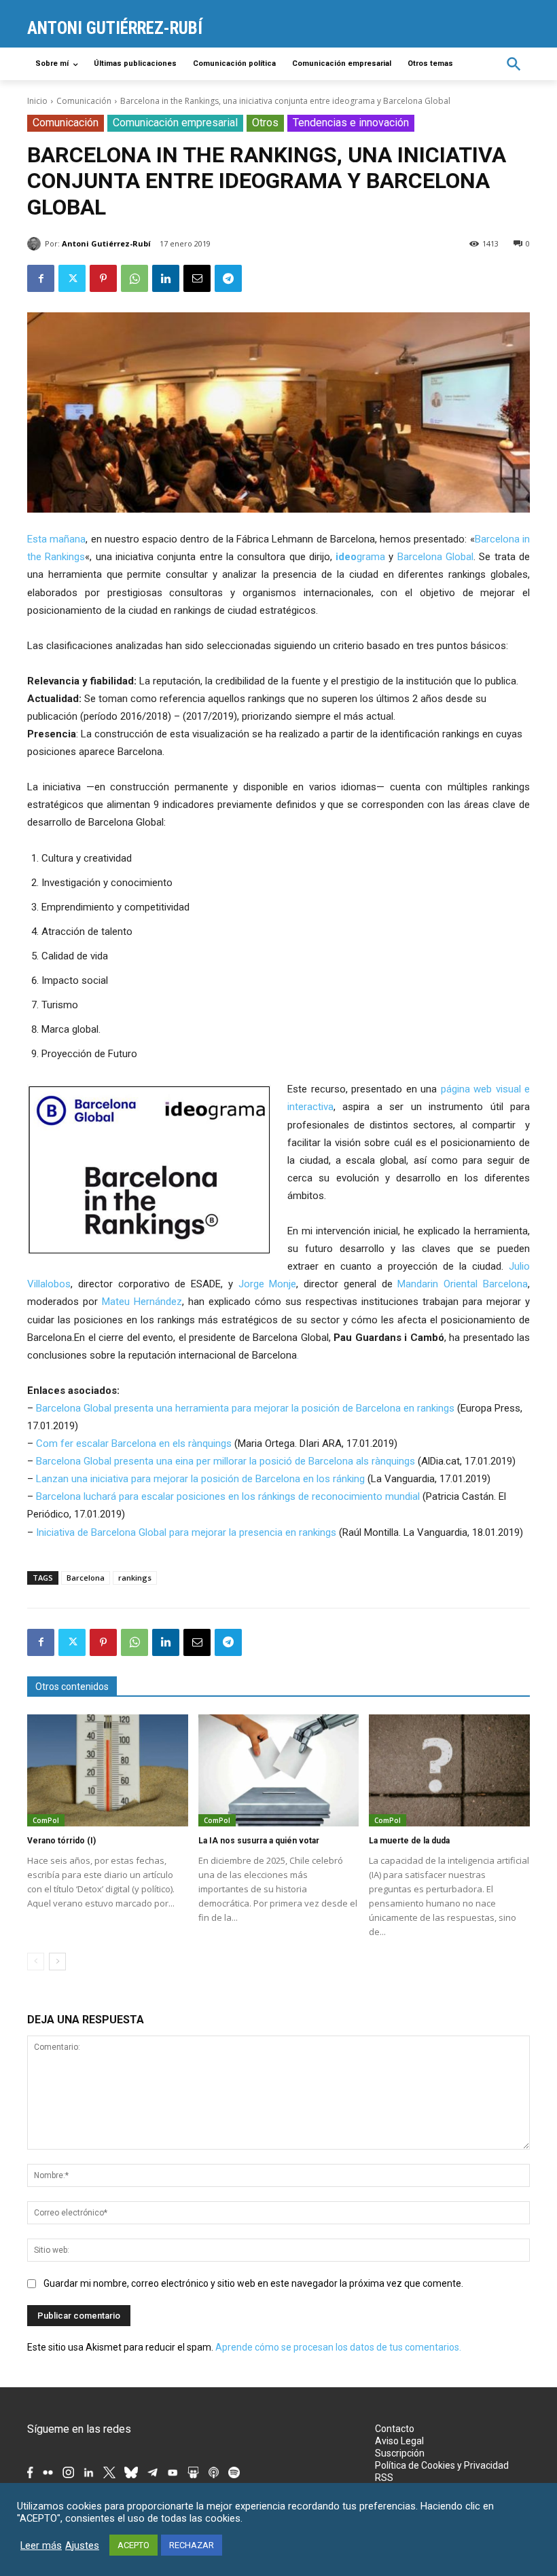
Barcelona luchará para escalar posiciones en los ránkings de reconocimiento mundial (228, 1496)
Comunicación (84, 101)
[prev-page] (36, 1962)
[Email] (197, 278)
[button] (514, 64)
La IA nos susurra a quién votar (259, 1841)
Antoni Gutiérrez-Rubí (106, 243)
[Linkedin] (166, 278)
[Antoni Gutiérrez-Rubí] (36, 244)
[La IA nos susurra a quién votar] (279, 1771)
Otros (265, 123)
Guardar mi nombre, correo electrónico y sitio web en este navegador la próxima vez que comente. (253, 2283)
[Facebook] (41, 278)
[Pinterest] (103, 278)
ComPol (46, 1820)
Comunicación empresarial (175, 123)
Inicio (37, 101)
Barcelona (86, 1578)
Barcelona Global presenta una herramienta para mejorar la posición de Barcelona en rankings (245, 1408)
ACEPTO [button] (133, 2545)
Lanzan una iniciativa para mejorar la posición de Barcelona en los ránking (200, 1479)
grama (360, 557)
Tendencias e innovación (351, 123)
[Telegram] (228, 278)
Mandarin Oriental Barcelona (463, 1284)
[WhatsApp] (134, 278)
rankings (135, 1578)
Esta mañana (56, 539)
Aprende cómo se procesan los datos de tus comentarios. (338, 2347)
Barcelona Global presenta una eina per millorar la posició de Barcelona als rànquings (226, 1461)
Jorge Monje (268, 1284)
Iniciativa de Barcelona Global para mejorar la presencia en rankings (186, 1532)
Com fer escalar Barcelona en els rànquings (134, 1443)
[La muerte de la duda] (449, 1771)
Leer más (41, 2545)
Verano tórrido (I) (61, 1841)
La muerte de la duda (409, 1841)
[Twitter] (72, 278)
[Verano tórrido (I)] (108, 1771)
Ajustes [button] (82, 2545)
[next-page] (57, 1962)
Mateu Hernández (142, 1302)
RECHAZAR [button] (192, 2545)
